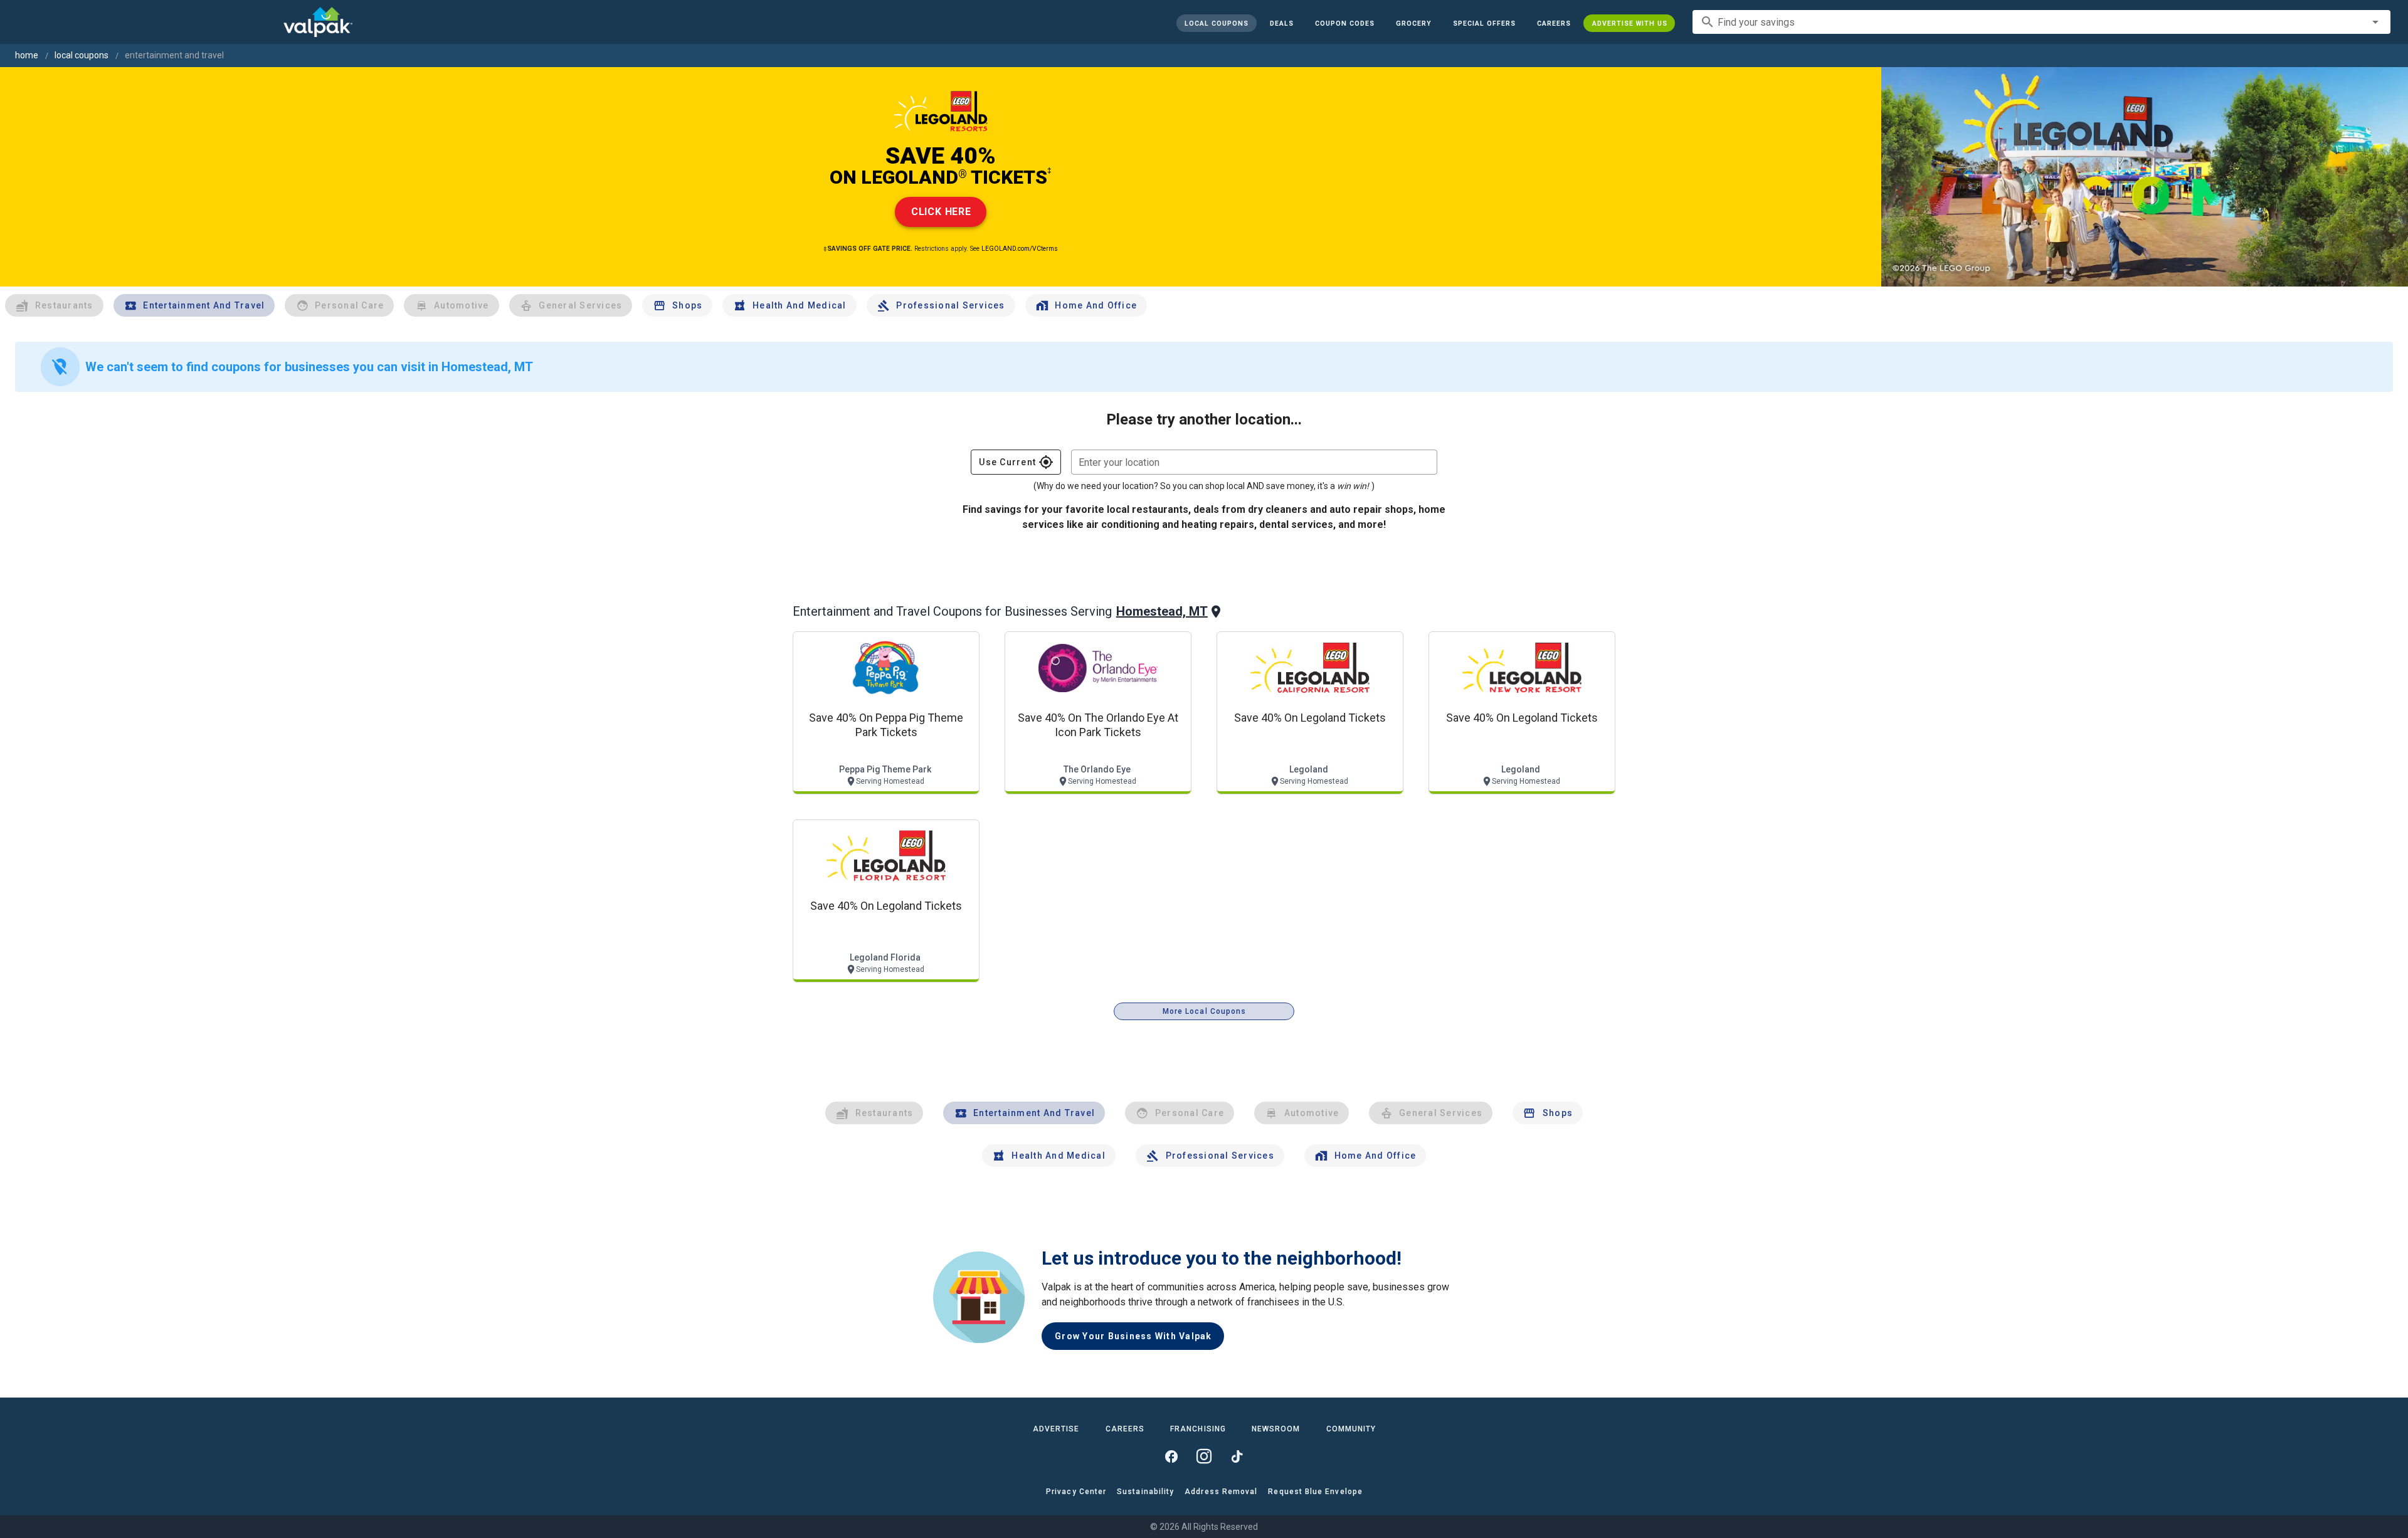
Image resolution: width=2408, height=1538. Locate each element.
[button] (1484, 23)
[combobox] (2041, 22)
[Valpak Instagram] (1204, 1456)
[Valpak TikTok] (1237, 1456)
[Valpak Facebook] (1171, 1456)
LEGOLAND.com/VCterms (1020, 249)
